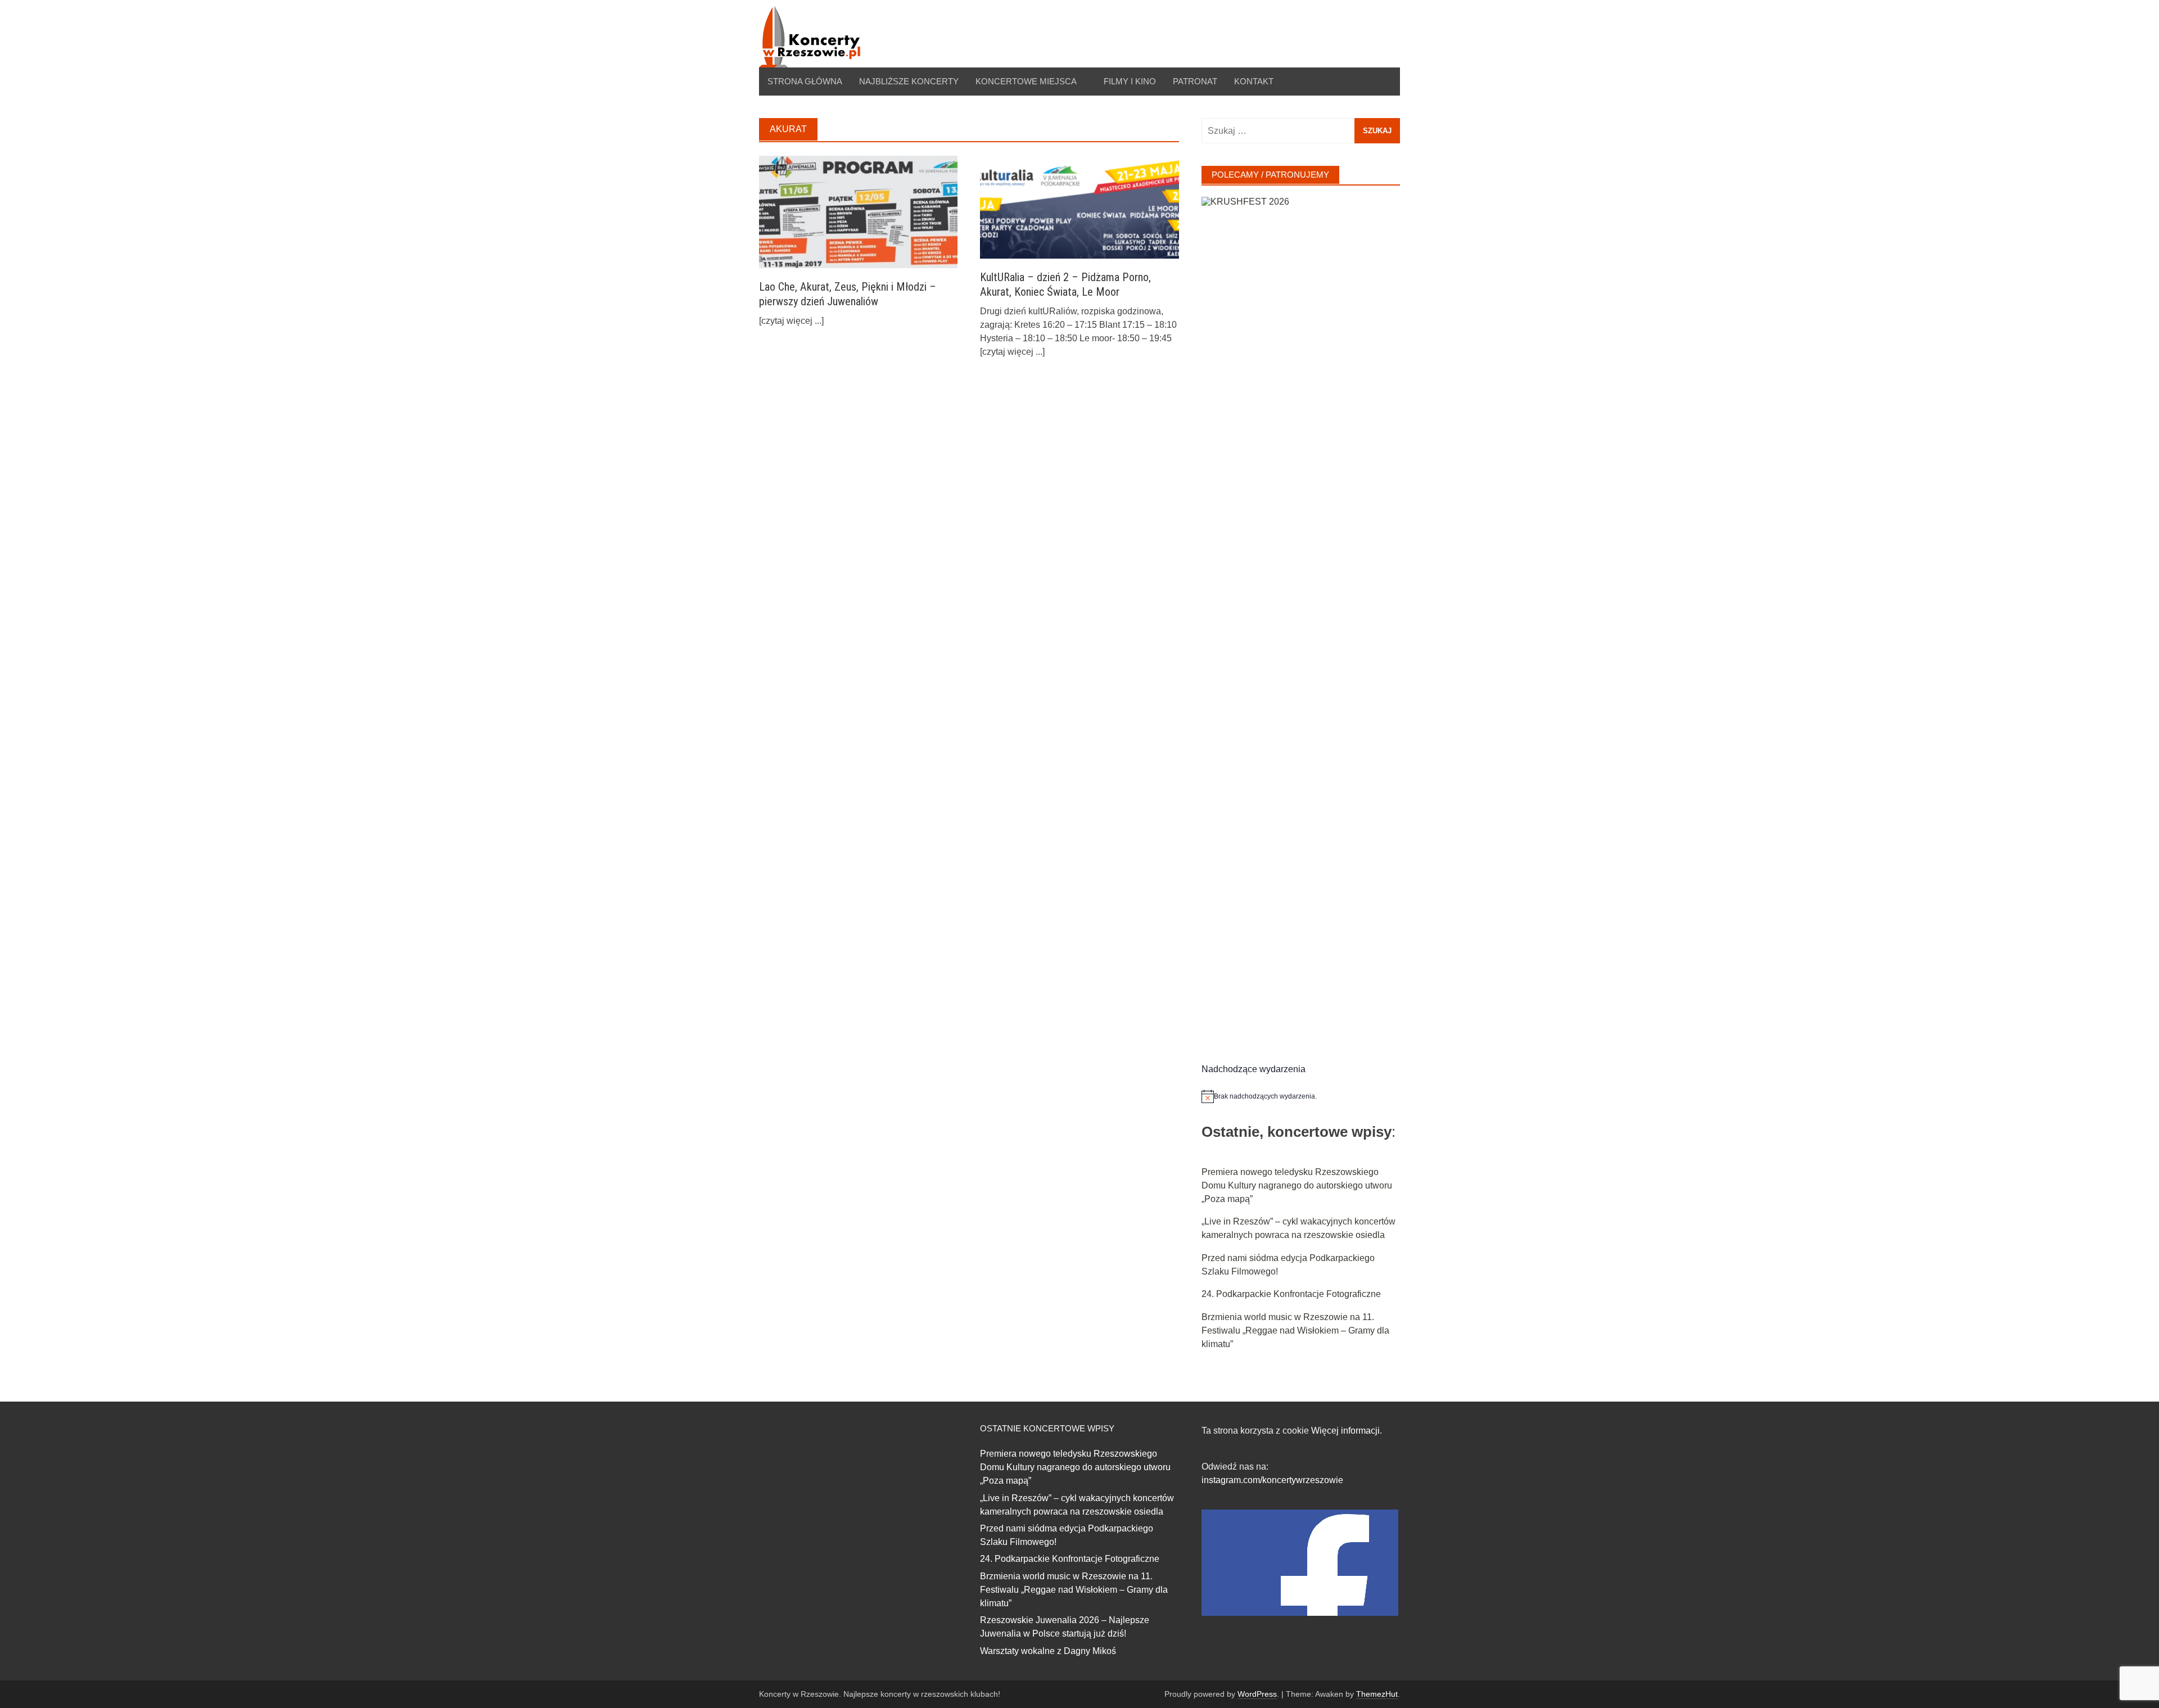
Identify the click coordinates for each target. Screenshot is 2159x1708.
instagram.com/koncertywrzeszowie (1272, 1480)
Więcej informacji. (1347, 1431)
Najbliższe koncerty (909, 81)
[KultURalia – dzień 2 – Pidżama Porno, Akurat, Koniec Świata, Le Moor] (1079, 207)
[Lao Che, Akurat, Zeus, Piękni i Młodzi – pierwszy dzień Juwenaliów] (858, 211)
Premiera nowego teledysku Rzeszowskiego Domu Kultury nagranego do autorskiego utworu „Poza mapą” (1297, 1185)
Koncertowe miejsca (1026, 81)
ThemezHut (1377, 1694)
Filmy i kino (1130, 81)
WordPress (1257, 1694)
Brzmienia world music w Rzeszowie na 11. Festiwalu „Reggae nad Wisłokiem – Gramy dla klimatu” (1295, 1330)
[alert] (1301, 1096)
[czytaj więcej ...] (791, 321)
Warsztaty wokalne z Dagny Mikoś (1048, 1651)
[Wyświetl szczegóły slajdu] (1301, 618)
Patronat (1195, 81)
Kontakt (1254, 81)
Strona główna (805, 81)
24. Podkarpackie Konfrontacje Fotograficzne (1291, 1294)
